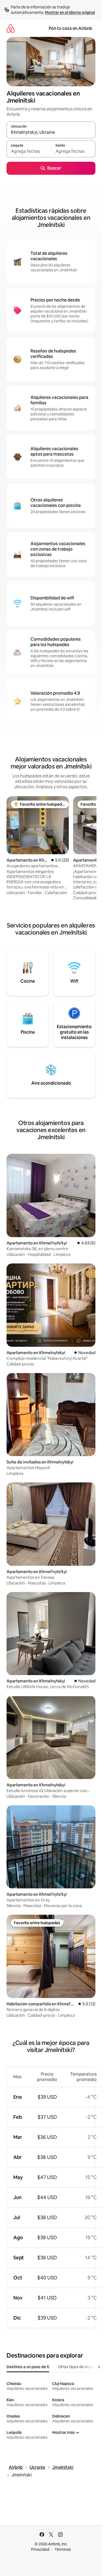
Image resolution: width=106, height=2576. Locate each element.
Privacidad (40, 2549)
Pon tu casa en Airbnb (70, 28)
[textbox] (29, 151)
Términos (63, 2549)
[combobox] (51, 132)
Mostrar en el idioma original (70, 12)
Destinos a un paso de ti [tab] (28, 2367)
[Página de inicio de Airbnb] (11, 28)
